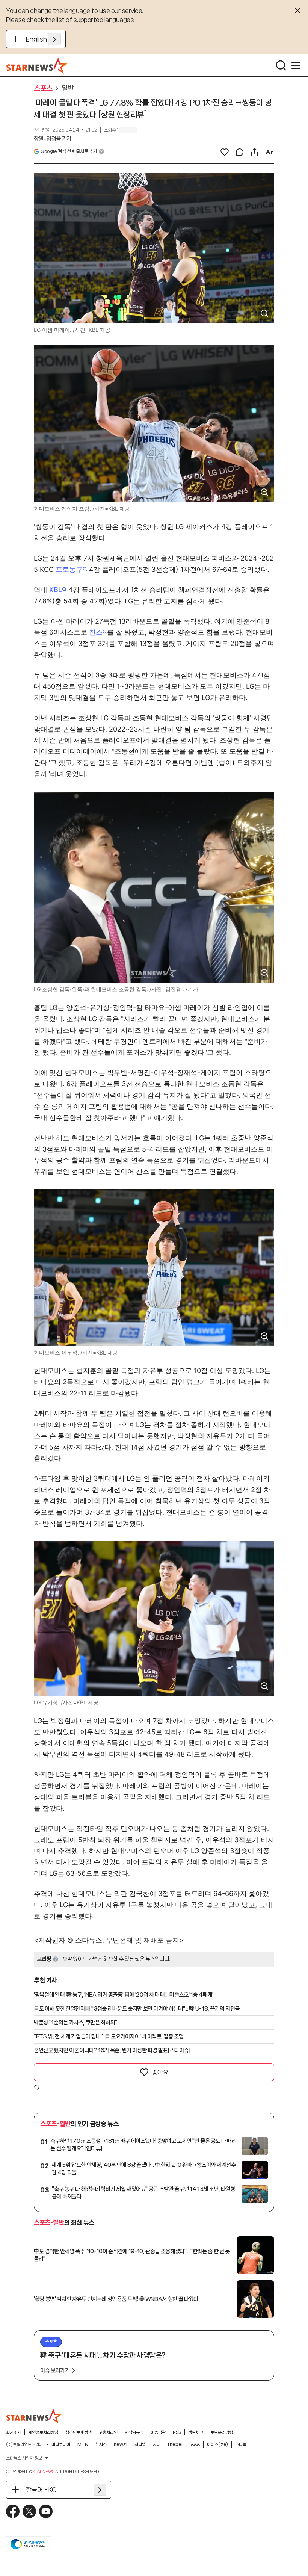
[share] (255, 152)
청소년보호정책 (79, 2432)
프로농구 (69, 569)
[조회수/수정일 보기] (66, 130)
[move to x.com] (29, 2511)
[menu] (296, 65)
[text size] (270, 152)
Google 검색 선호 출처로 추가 (69, 151)
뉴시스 (101, 2444)
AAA (195, 2444)
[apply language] (54, 39)
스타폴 (241, 2444)
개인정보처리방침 (43, 2432)
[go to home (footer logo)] (34, 2416)
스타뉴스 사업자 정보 (24, 2458)
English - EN (43, 39)
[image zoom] (264, 313)
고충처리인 (108, 2432)
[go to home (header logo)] (37, 65)
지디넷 (140, 2444)
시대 (157, 2444)
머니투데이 (61, 2444)
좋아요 (160, 2072)
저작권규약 (134, 2432)
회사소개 (14, 2432)
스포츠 (43, 88)
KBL (56, 590)
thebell (176, 2444)
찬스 (96, 632)
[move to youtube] (46, 2511)
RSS (177, 2432)
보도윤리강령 (222, 2432)
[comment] (240, 152)
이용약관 (158, 2432)
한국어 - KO (41, 2490)
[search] (281, 65)
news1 (121, 2444)
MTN (83, 2444)
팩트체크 (196, 2432)
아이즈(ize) (217, 2444)
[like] (225, 152)
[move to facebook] (13, 2511)
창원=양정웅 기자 (53, 139)
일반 (68, 88)
